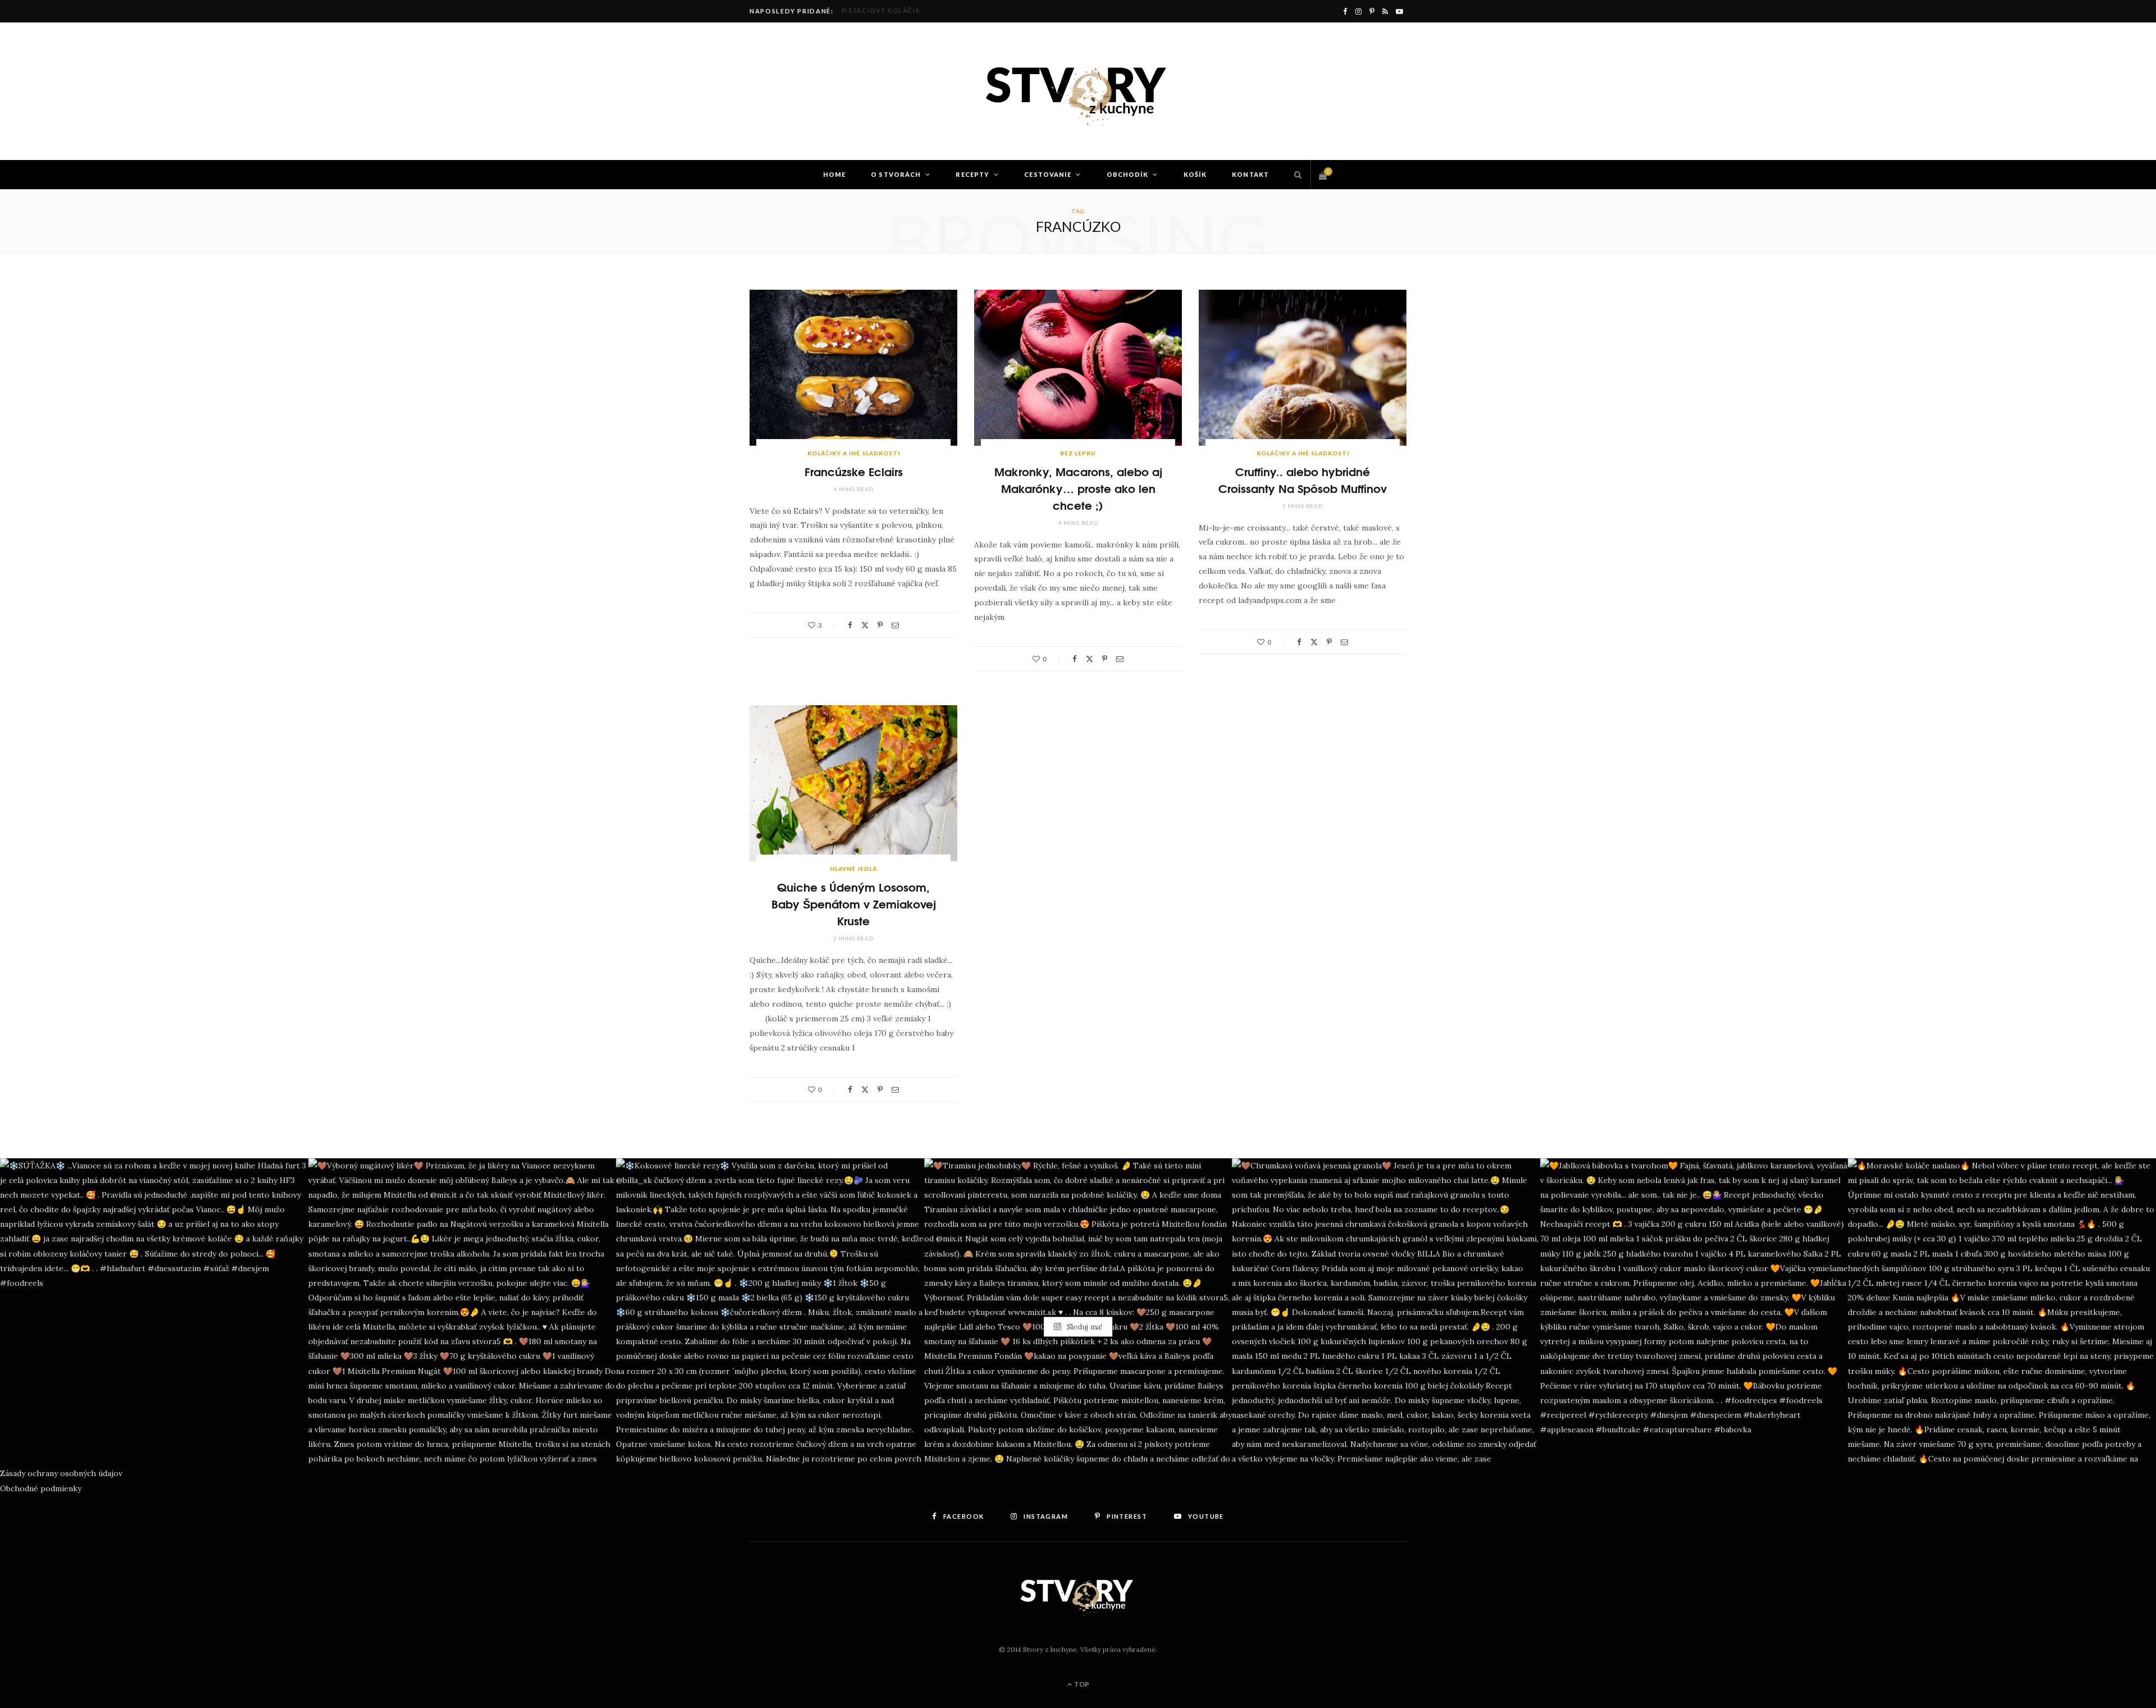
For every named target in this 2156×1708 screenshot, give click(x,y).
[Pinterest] (880, 625)
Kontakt (1250, 174)
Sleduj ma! (1083, 1327)
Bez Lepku (1078, 453)
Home (834, 174)
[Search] (1295, 175)
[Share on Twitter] (865, 625)
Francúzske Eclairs (854, 471)
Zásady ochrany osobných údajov (61, 1473)
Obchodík (1128, 174)
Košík (1195, 174)
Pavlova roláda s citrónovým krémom (921, 10)
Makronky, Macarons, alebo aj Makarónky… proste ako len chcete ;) (1078, 488)
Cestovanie (1048, 174)
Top (1081, 1684)
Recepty (972, 174)
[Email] (895, 625)
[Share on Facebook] (850, 625)
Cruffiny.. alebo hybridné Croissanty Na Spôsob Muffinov (1303, 479)
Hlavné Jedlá (853, 869)
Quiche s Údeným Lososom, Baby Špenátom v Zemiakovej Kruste (854, 903)
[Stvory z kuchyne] (1078, 92)
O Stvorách (896, 174)
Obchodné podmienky (41, 1488)
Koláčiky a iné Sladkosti (854, 453)
